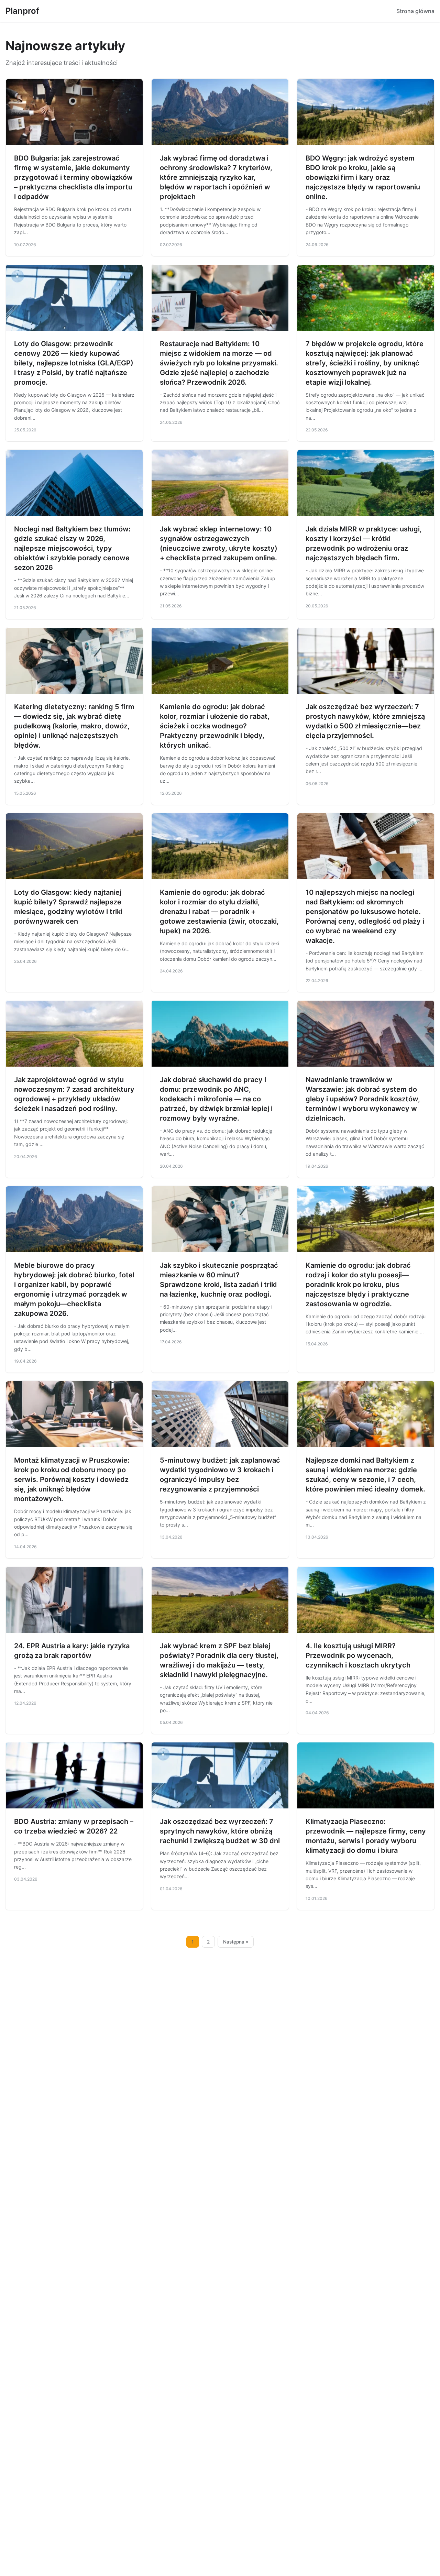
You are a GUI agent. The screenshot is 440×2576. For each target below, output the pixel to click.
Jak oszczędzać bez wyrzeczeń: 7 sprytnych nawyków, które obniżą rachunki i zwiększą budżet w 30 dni (220, 1831)
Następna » (236, 1942)
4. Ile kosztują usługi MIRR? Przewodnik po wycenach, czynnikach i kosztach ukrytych (358, 1655)
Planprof (22, 11)
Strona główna (415, 11)
